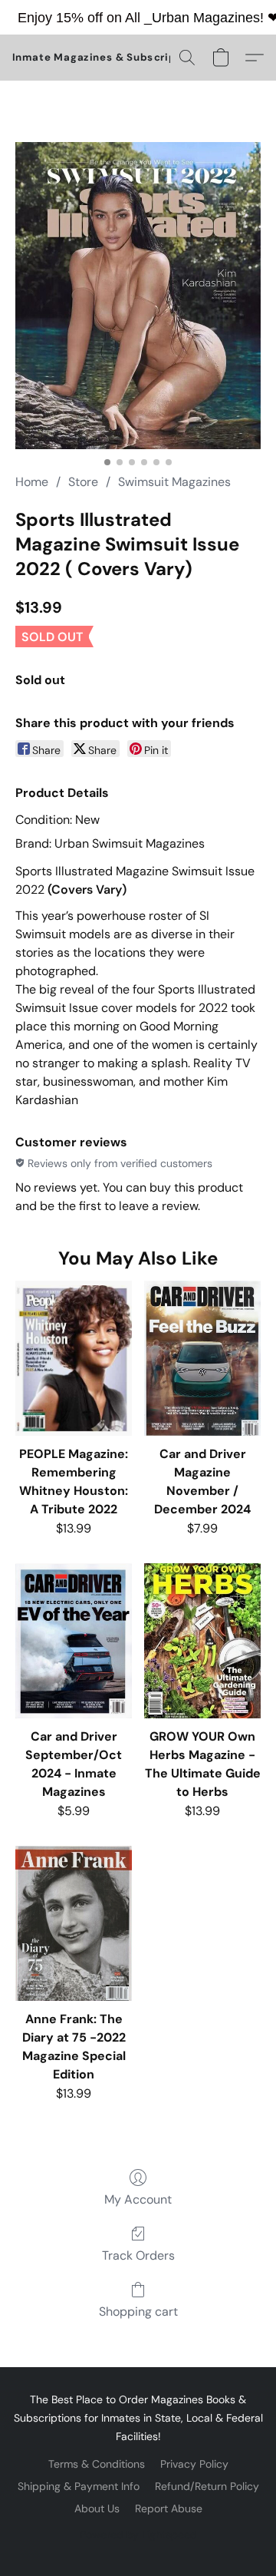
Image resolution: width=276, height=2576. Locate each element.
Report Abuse (169, 2508)
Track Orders (138, 2255)
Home (32, 482)
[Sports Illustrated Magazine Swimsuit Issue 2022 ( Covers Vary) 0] (138, 296)
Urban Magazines (206, 18)
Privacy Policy (194, 2464)
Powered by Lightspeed (138, 2535)
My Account (138, 2199)
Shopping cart (138, 2311)
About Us (97, 2508)
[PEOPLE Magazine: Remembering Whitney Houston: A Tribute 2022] (74, 1358)
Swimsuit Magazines (174, 482)
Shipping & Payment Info (79, 2486)
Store (83, 482)
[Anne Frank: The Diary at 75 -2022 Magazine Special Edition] (74, 1923)
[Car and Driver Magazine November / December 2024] (202, 1358)
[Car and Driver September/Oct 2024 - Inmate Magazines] (74, 1641)
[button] (108, 58)
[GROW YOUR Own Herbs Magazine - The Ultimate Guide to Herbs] (202, 1641)
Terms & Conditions (97, 2464)
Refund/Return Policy (207, 2486)
